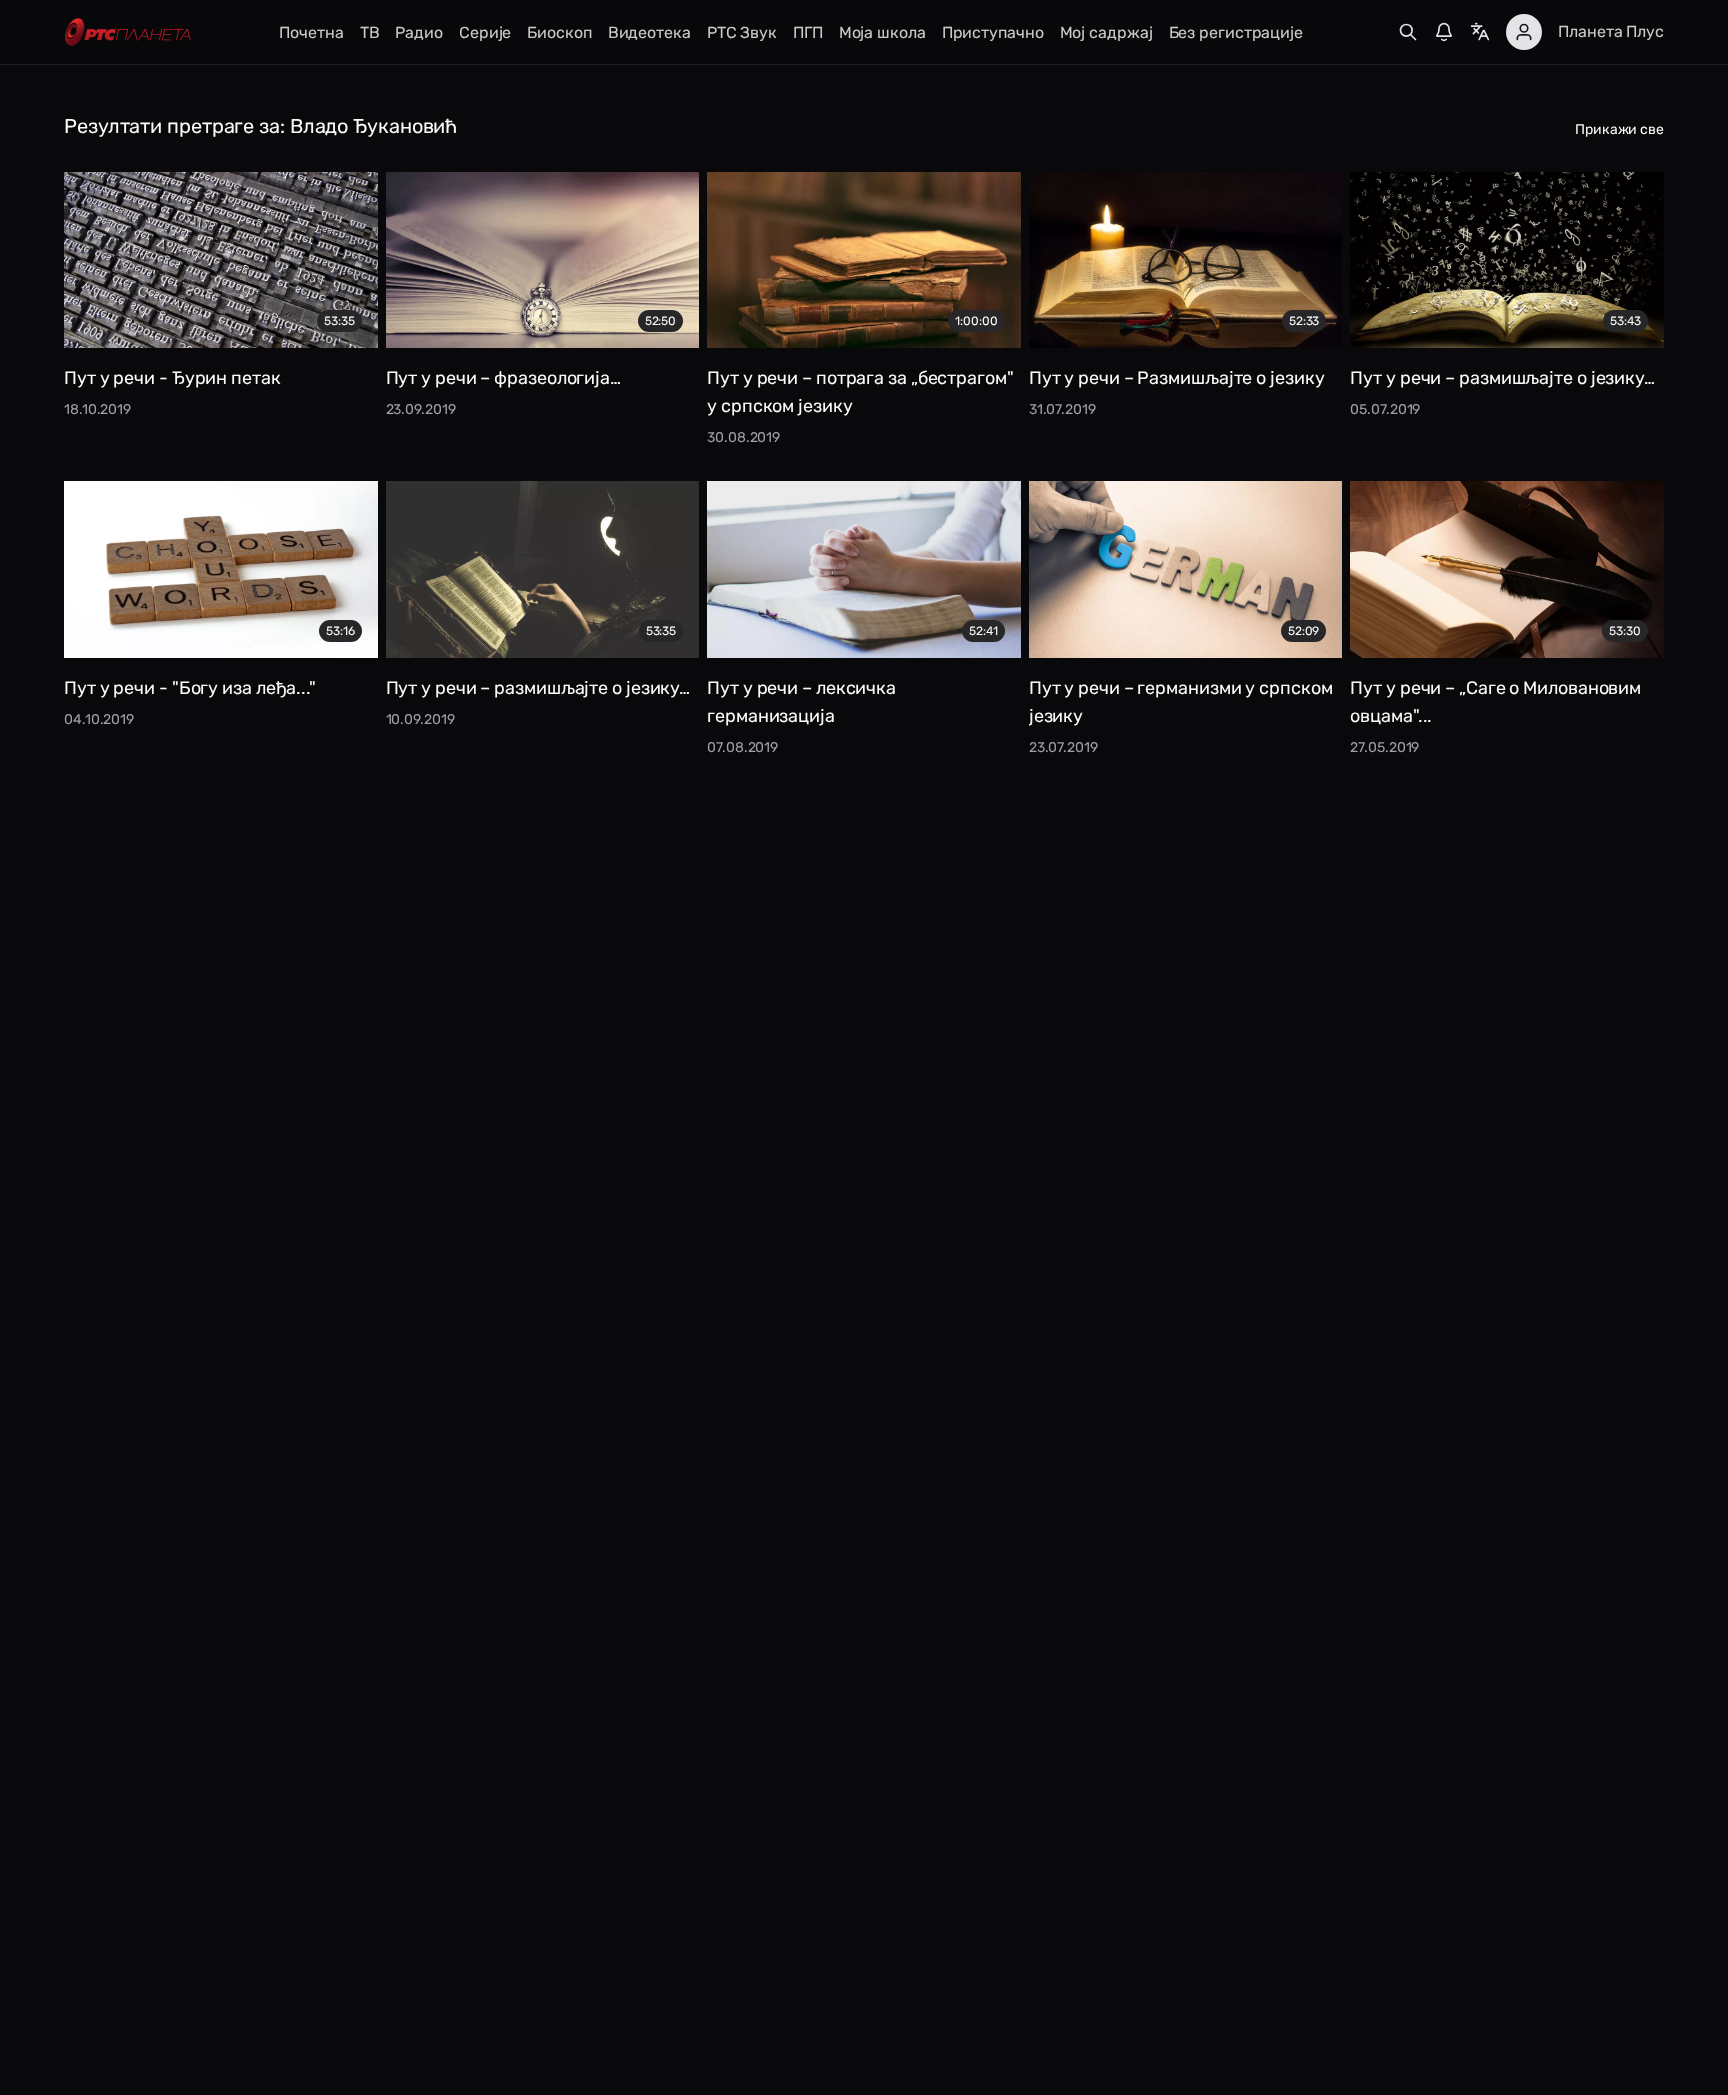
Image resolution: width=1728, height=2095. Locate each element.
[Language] (1480, 32)
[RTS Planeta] (128, 32)
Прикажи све (1619, 129)
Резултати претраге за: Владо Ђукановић (260, 126)
